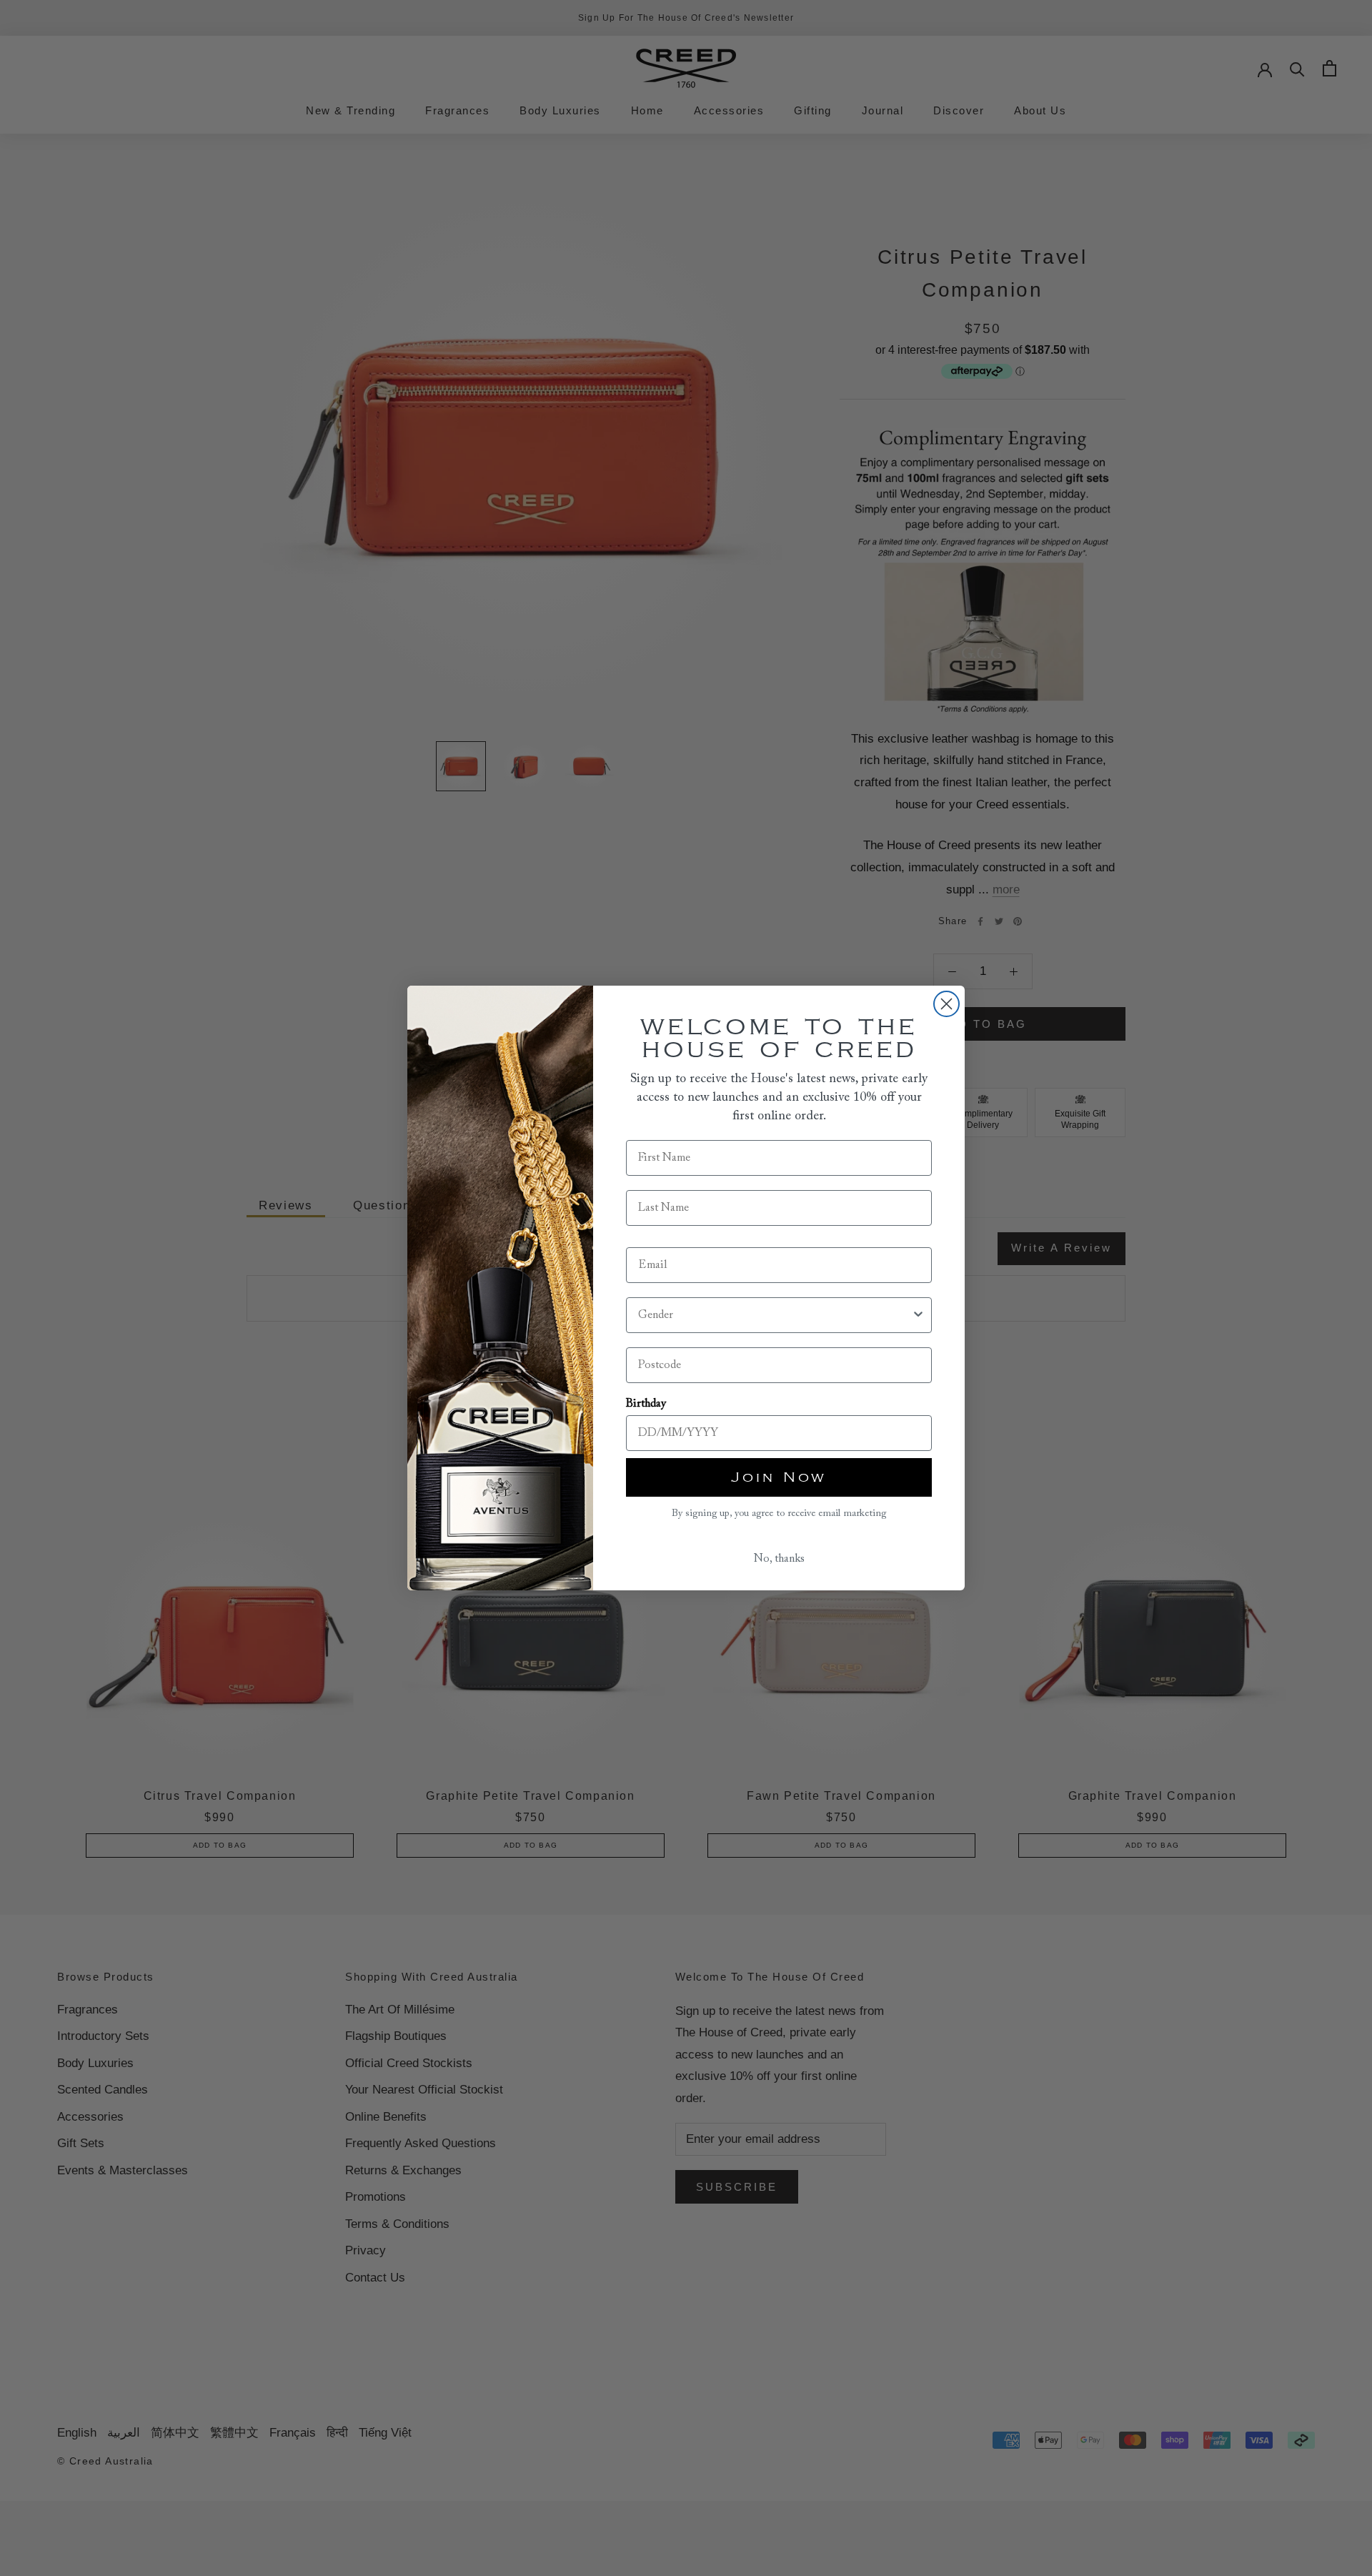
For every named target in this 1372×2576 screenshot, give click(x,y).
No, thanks (779, 1559)
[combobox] (775, 1315)
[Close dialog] (946, 1004)
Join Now (779, 1477)
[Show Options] (918, 1315)
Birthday (646, 1404)
